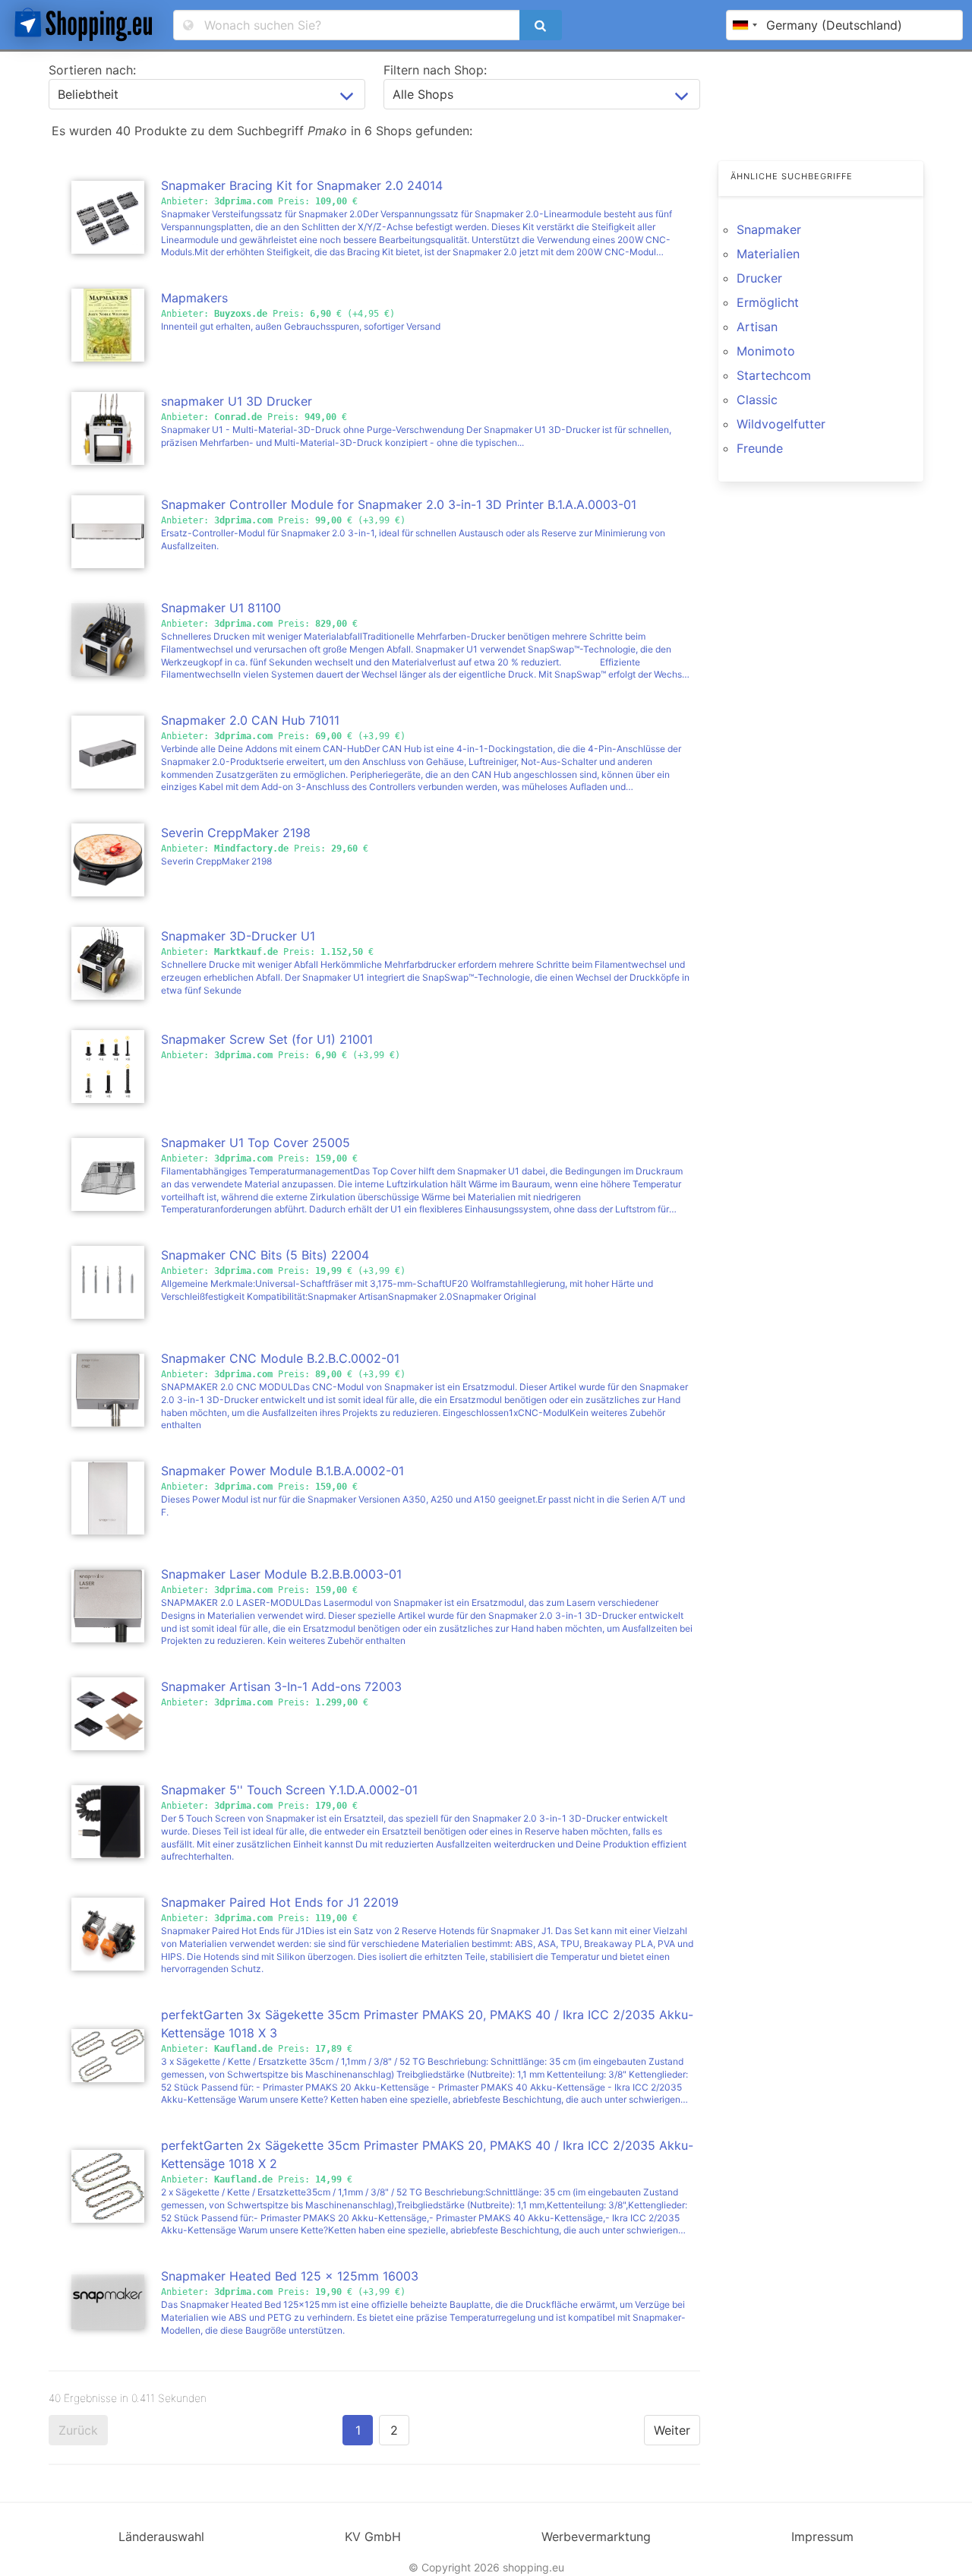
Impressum (822, 2536)
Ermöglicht (768, 302)
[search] (541, 25)
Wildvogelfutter (781, 424)
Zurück (78, 2430)
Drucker (759, 278)
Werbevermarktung (596, 2536)
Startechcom (774, 375)
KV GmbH (373, 2536)
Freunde (760, 448)
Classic (757, 400)
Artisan (757, 327)
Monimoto (766, 351)
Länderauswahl (161, 2536)
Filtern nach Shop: (435, 70)
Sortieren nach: (92, 70)
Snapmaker (769, 229)
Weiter (672, 2430)
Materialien (768, 254)
